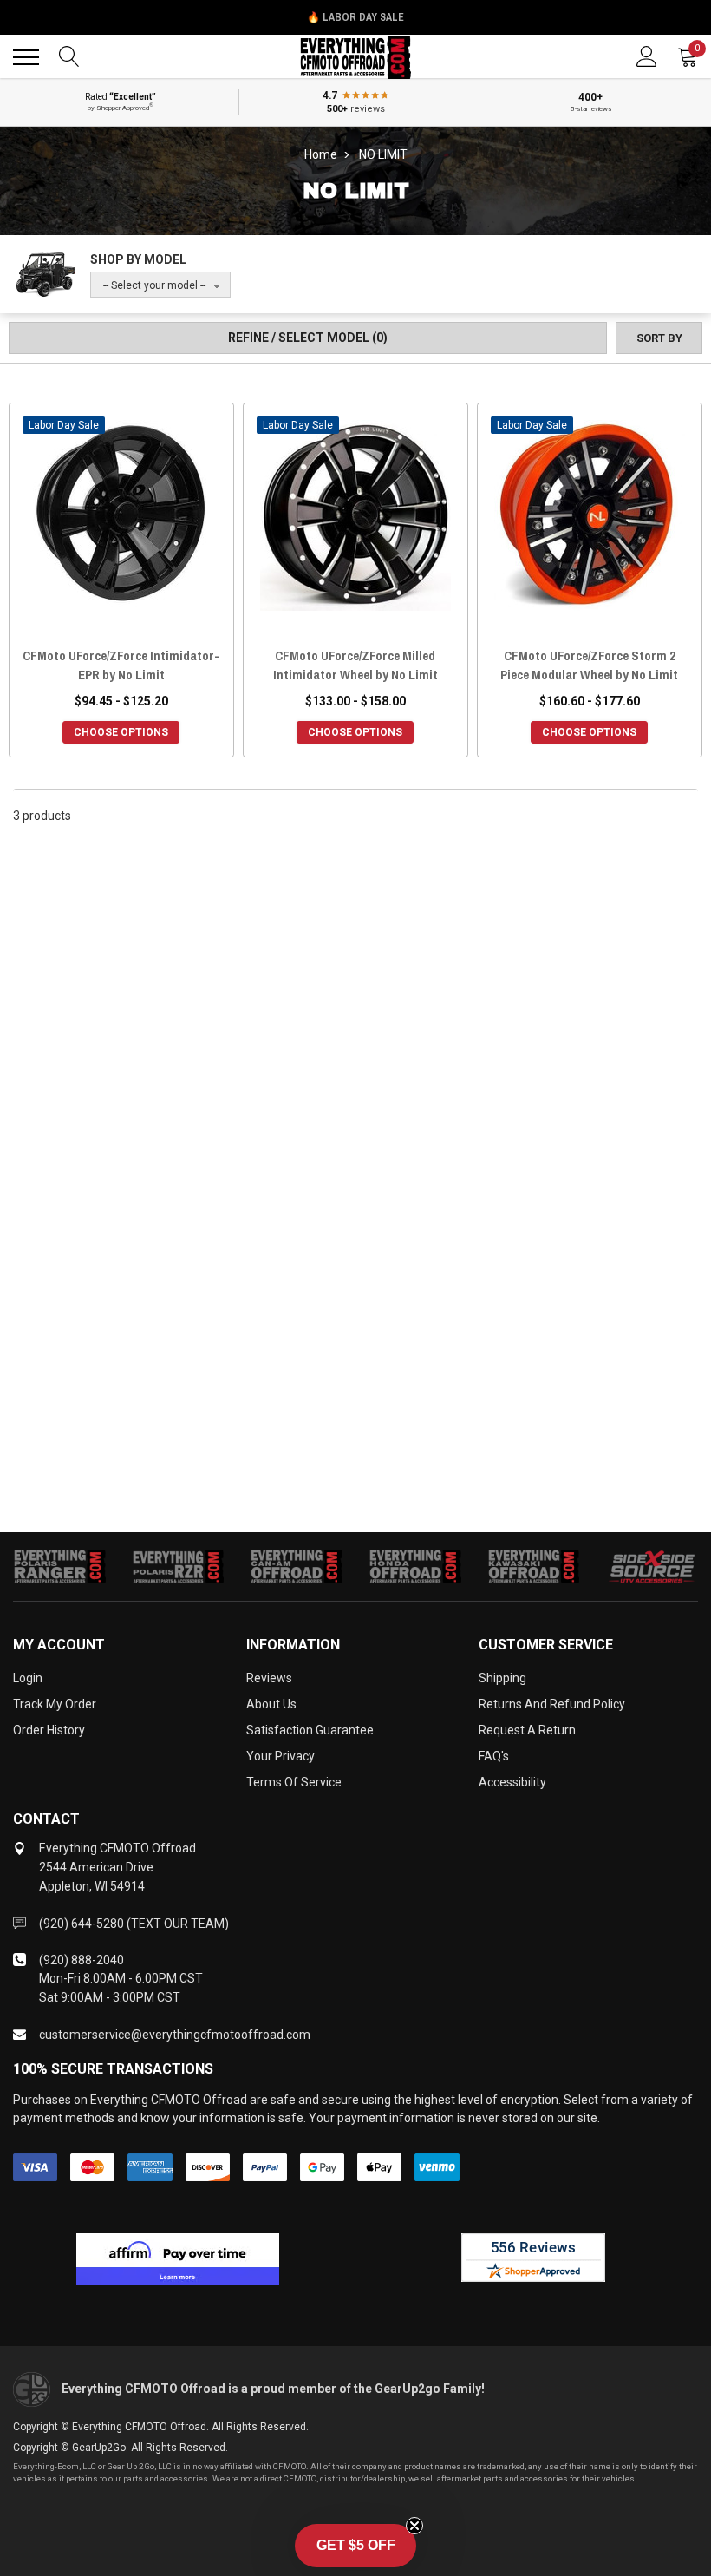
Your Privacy (280, 1756)
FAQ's (494, 1756)
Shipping (502, 1678)
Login (28, 1678)
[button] (355, 2546)
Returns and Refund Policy (552, 1704)
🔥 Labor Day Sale (355, 17)
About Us (271, 1704)
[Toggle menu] (26, 57)
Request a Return (527, 1730)
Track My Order (55, 1704)
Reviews (269, 1678)
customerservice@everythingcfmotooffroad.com (175, 2035)
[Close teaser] (414, 2526)
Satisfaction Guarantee (310, 1730)
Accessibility (512, 1782)
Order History (49, 1730)
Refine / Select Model (308, 338)
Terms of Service (294, 1782)
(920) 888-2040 (82, 1960)
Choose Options (121, 732)
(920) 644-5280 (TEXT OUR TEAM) (134, 1924)
